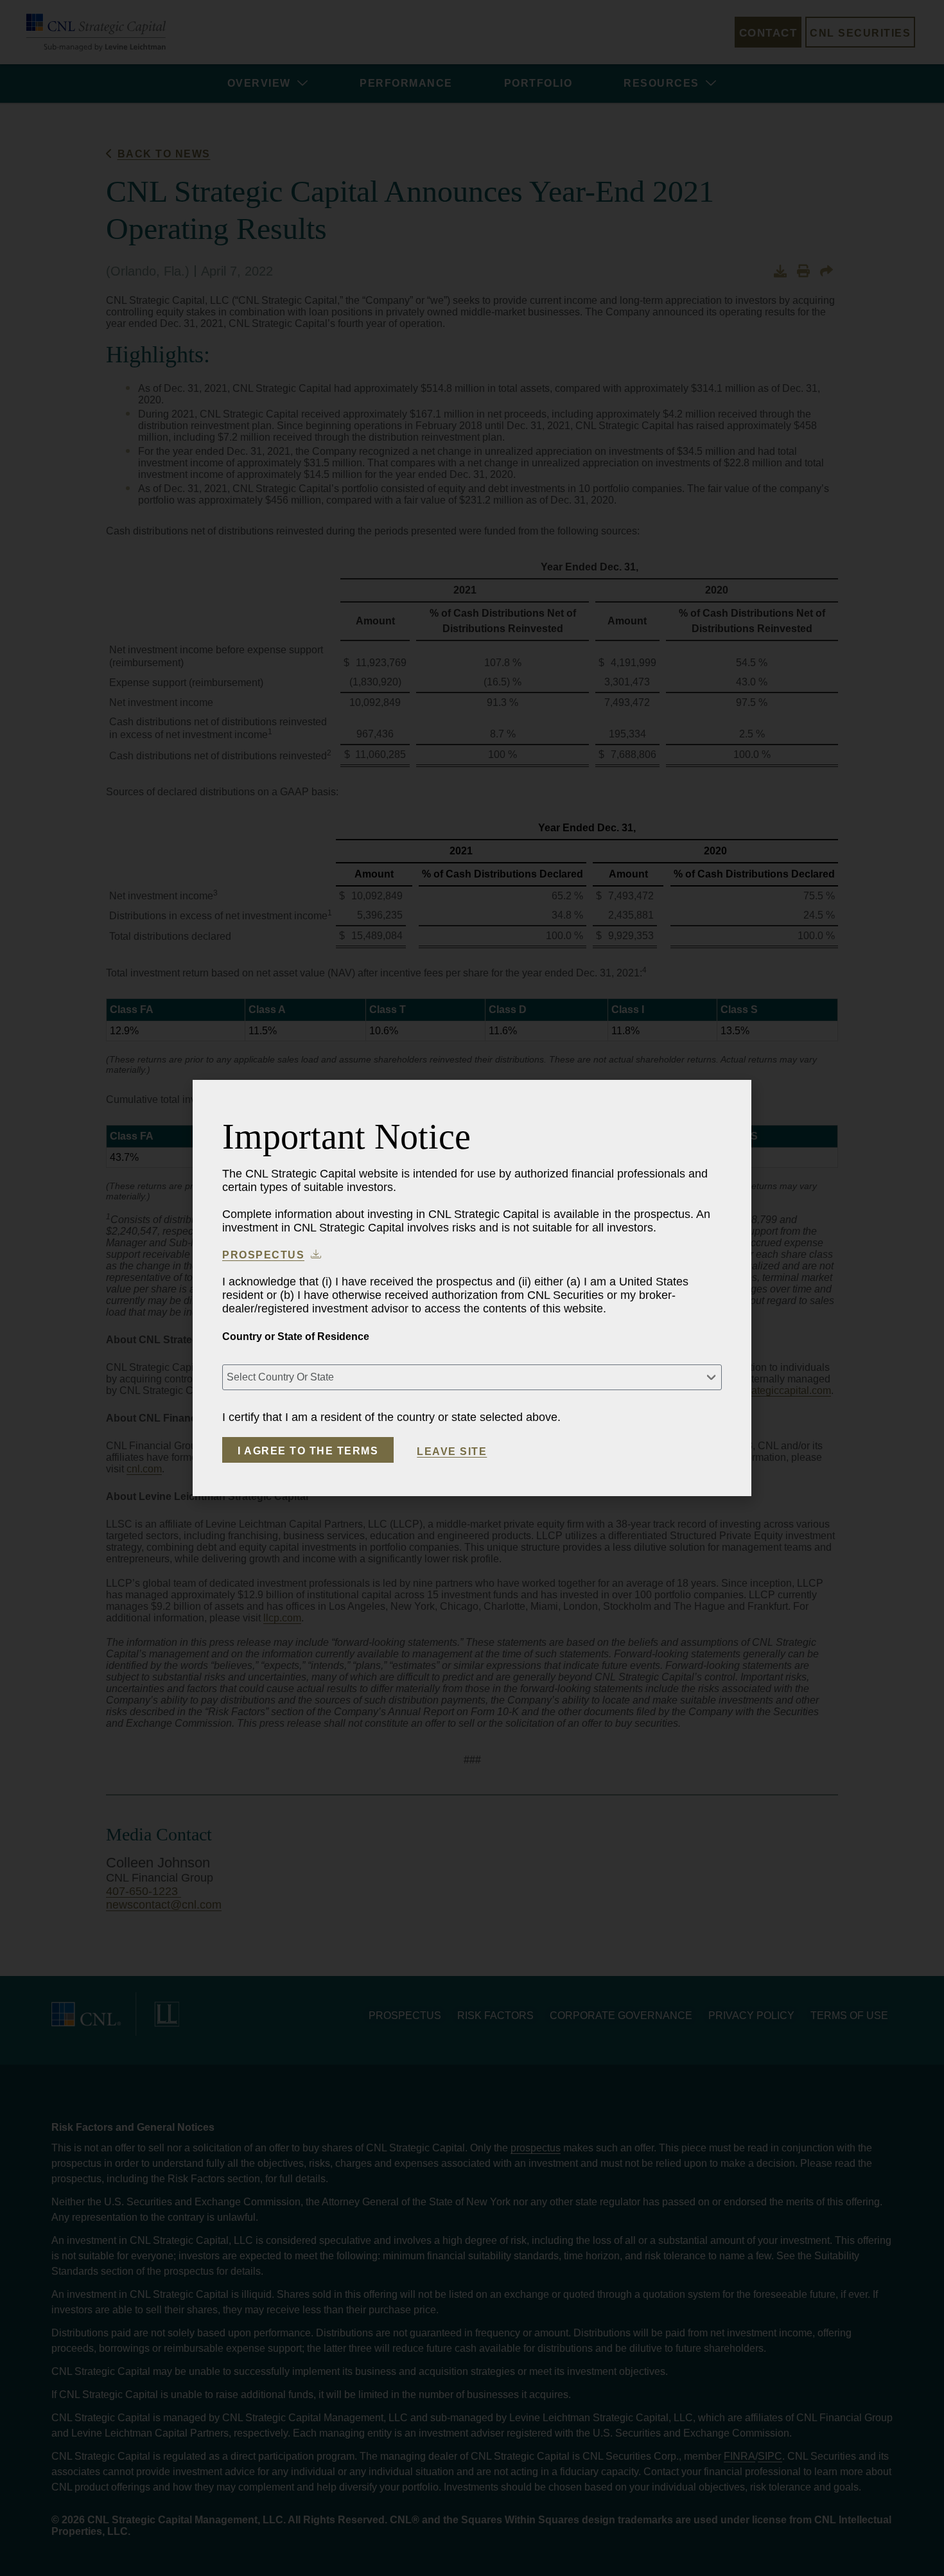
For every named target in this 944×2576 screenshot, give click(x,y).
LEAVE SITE (452, 1452)
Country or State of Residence (296, 1337)
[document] (472, 1288)
